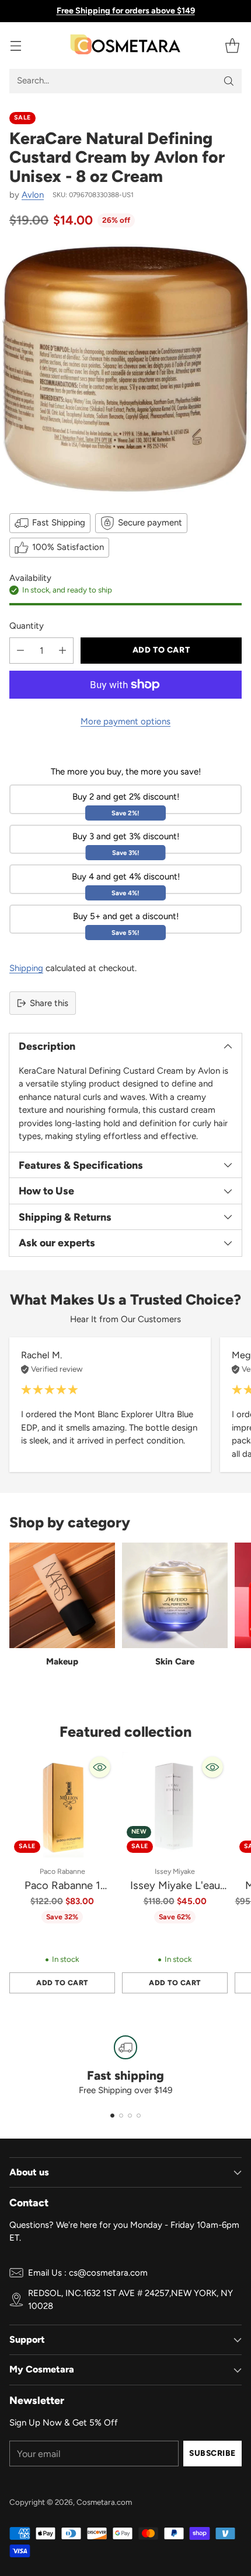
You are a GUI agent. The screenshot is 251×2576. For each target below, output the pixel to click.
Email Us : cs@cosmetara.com (88, 2273)
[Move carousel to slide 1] (112, 2116)
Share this (49, 1003)
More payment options (125, 721)
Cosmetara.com (104, 2502)
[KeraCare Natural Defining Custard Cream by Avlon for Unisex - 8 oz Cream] (125, 369)
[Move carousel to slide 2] (121, 2116)
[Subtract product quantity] (20, 651)
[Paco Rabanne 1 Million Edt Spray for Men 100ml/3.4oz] (62, 1805)
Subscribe (212, 2453)
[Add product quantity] (62, 651)
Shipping (26, 968)
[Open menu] (15, 45)
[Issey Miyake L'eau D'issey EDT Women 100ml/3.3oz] (175, 1805)
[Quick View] (100, 1767)
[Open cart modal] (232, 45)
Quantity (27, 626)
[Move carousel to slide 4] (139, 2116)
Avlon (33, 195)
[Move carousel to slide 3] (130, 2116)
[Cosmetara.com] (125, 45)
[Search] (229, 81)
